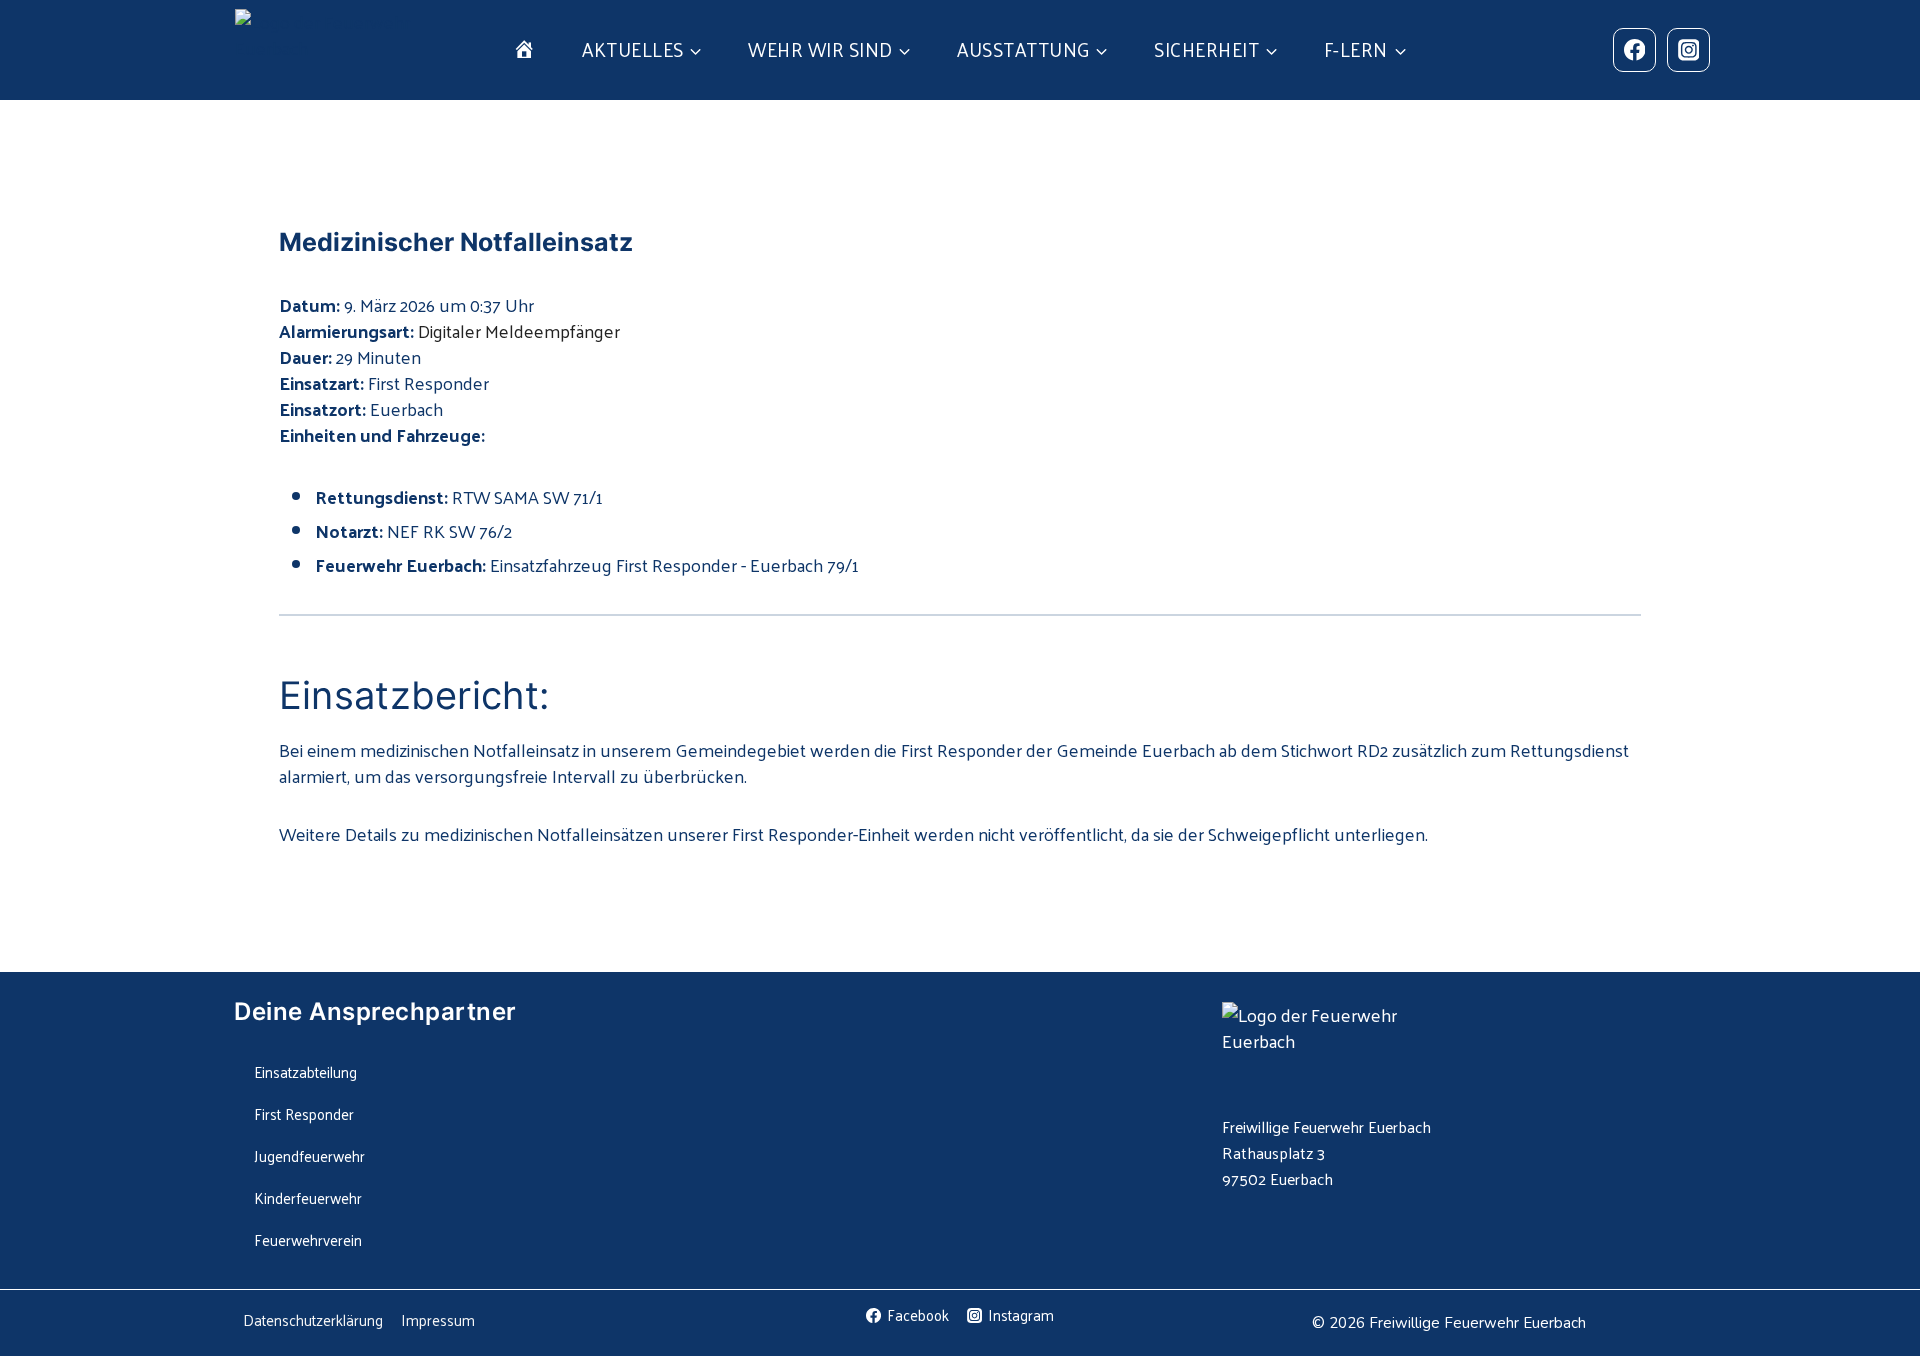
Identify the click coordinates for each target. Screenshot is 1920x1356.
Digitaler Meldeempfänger (519, 330)
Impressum (438, 1319)
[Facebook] (1634, 49)
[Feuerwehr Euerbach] (327, 50)
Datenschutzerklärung (313, 1319)
